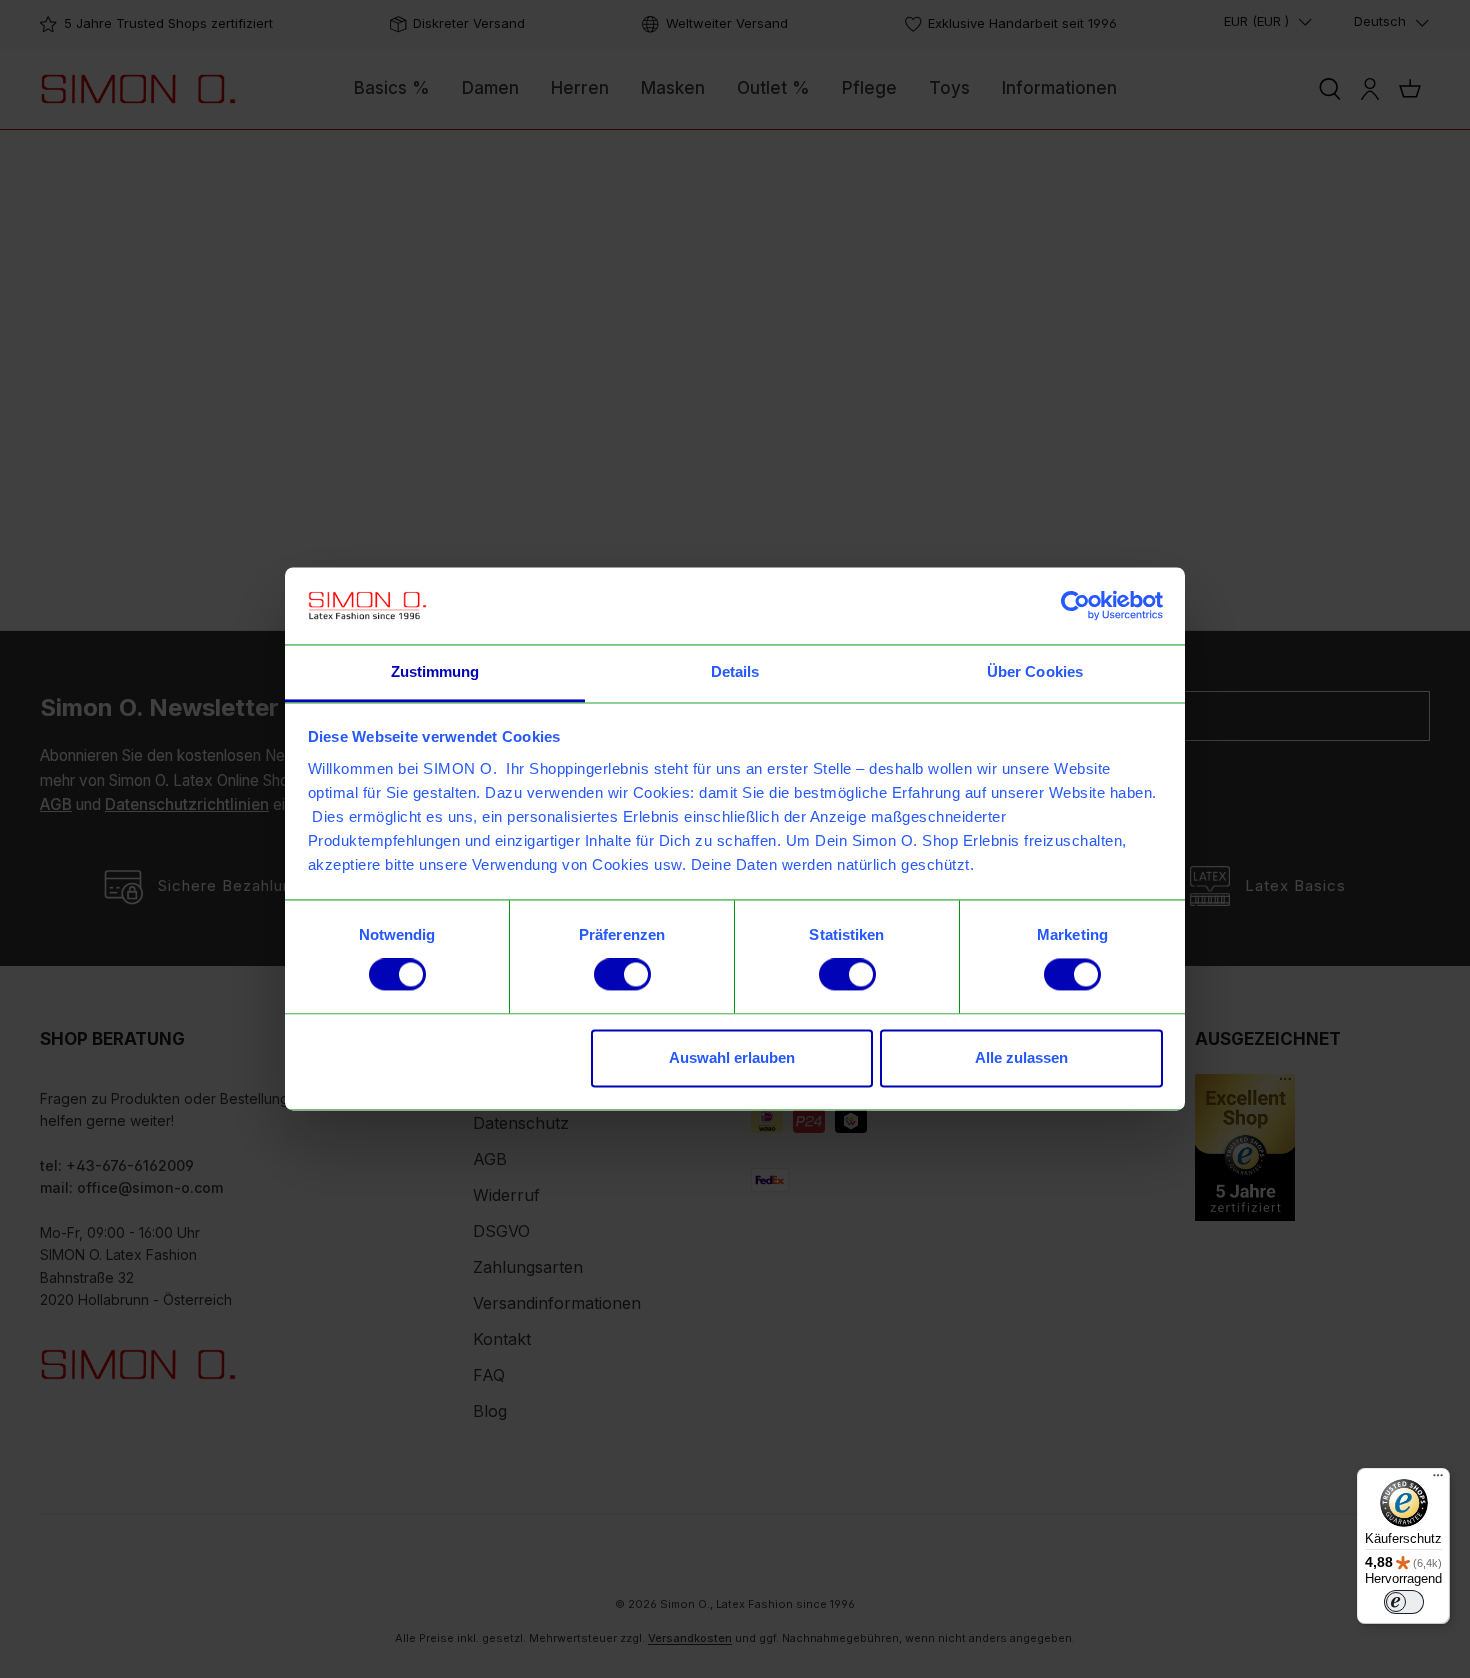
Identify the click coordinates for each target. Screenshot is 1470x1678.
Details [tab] (735, 671)
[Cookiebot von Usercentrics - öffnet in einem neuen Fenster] (1075, 606)
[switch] (622, 975)
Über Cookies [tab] (1035, 671)
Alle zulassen (1021, 1057)
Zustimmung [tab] (435, 671)
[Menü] (1438, 1480)
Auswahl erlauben (732, 1057)
